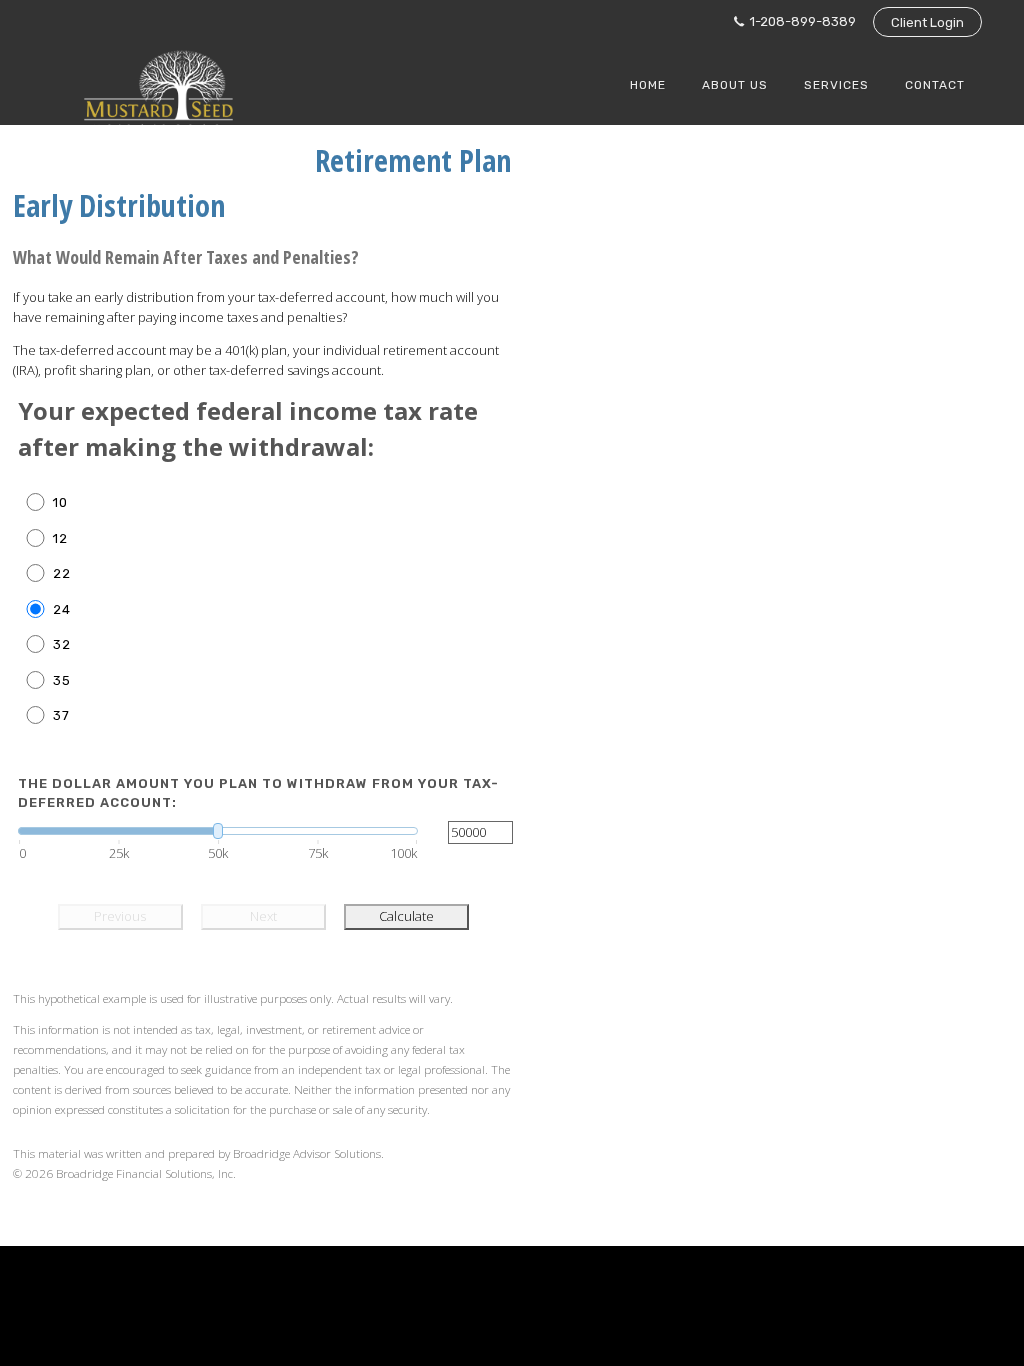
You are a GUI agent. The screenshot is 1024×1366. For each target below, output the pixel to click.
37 (61, 715)
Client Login (927, 22)
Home (648, 85)
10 (60, 502)
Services (836, 85)
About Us (735, 85)
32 (62, 644)
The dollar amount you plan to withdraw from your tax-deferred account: (258, 793)
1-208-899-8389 (801, 21)
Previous (120, 916)
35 (62, 680)
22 (62, 573)
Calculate (406, 916)
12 (60, 538)
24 (62, 609)
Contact (935, 85)
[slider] (218, 831)
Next (263, 916)
